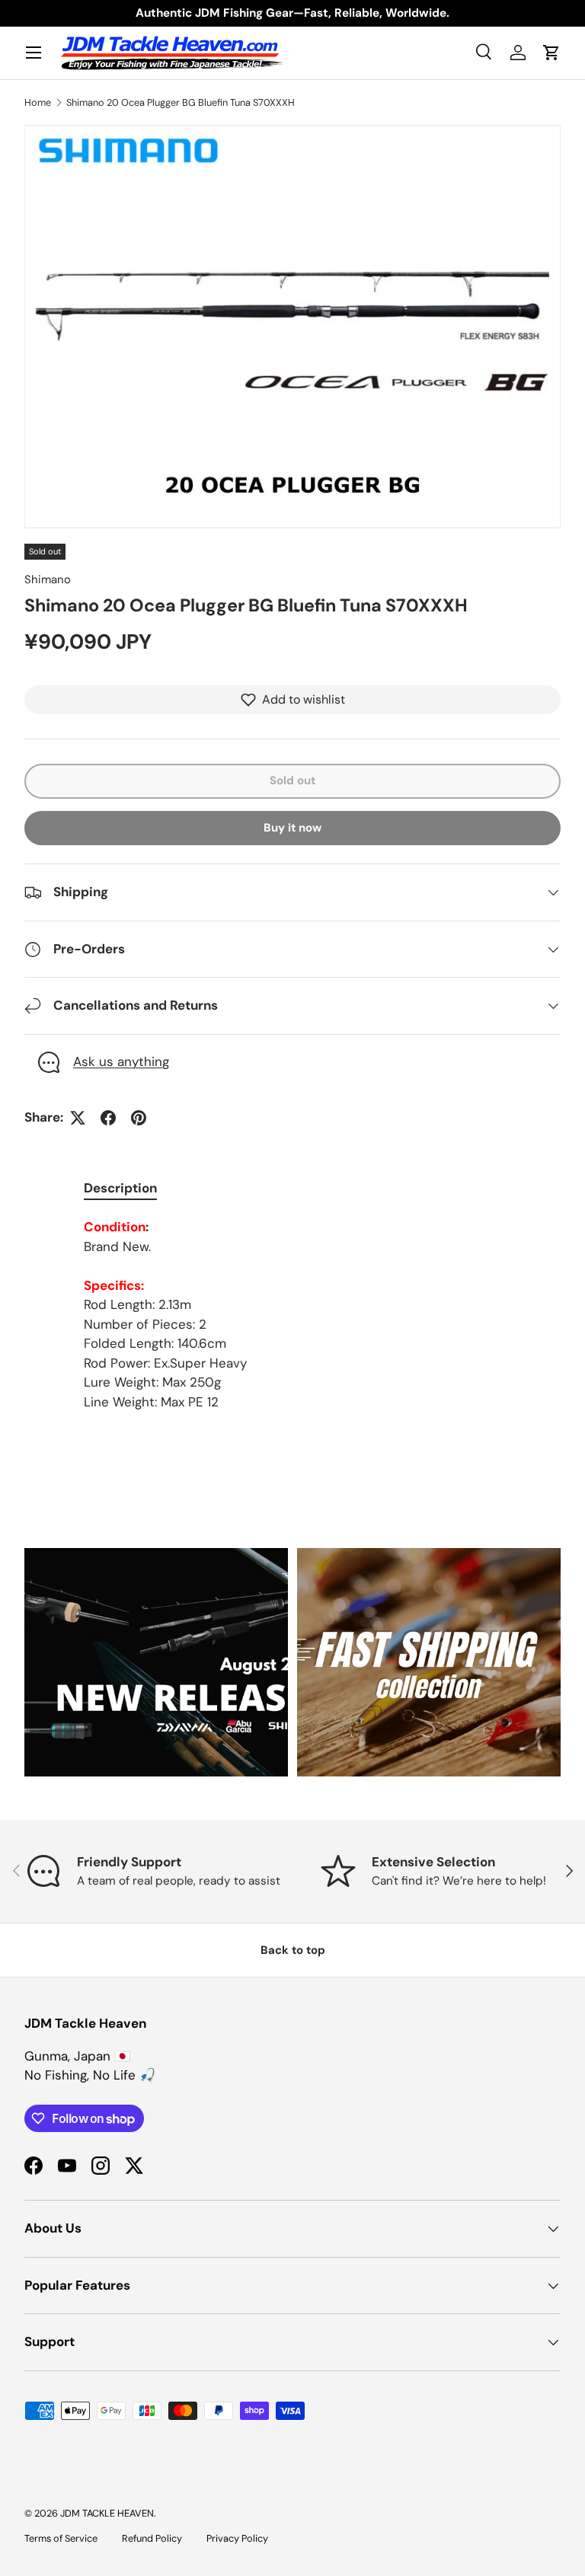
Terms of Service (61, 2538)
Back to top (293, 1950)
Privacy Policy (237, 2538)
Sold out (292, 780)
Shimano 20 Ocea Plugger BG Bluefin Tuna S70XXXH (181, 102)
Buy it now (292, 828)
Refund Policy (152, 2538)
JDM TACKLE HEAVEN (107, 2513)
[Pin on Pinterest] (139, 1118)
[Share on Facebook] (108, 1118)
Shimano (48, 579)
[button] (551, 53)
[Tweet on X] (78, 1118)
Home (38, 102)
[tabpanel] (292, 1315)
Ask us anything (121, 1061)
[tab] (120, 1188)
